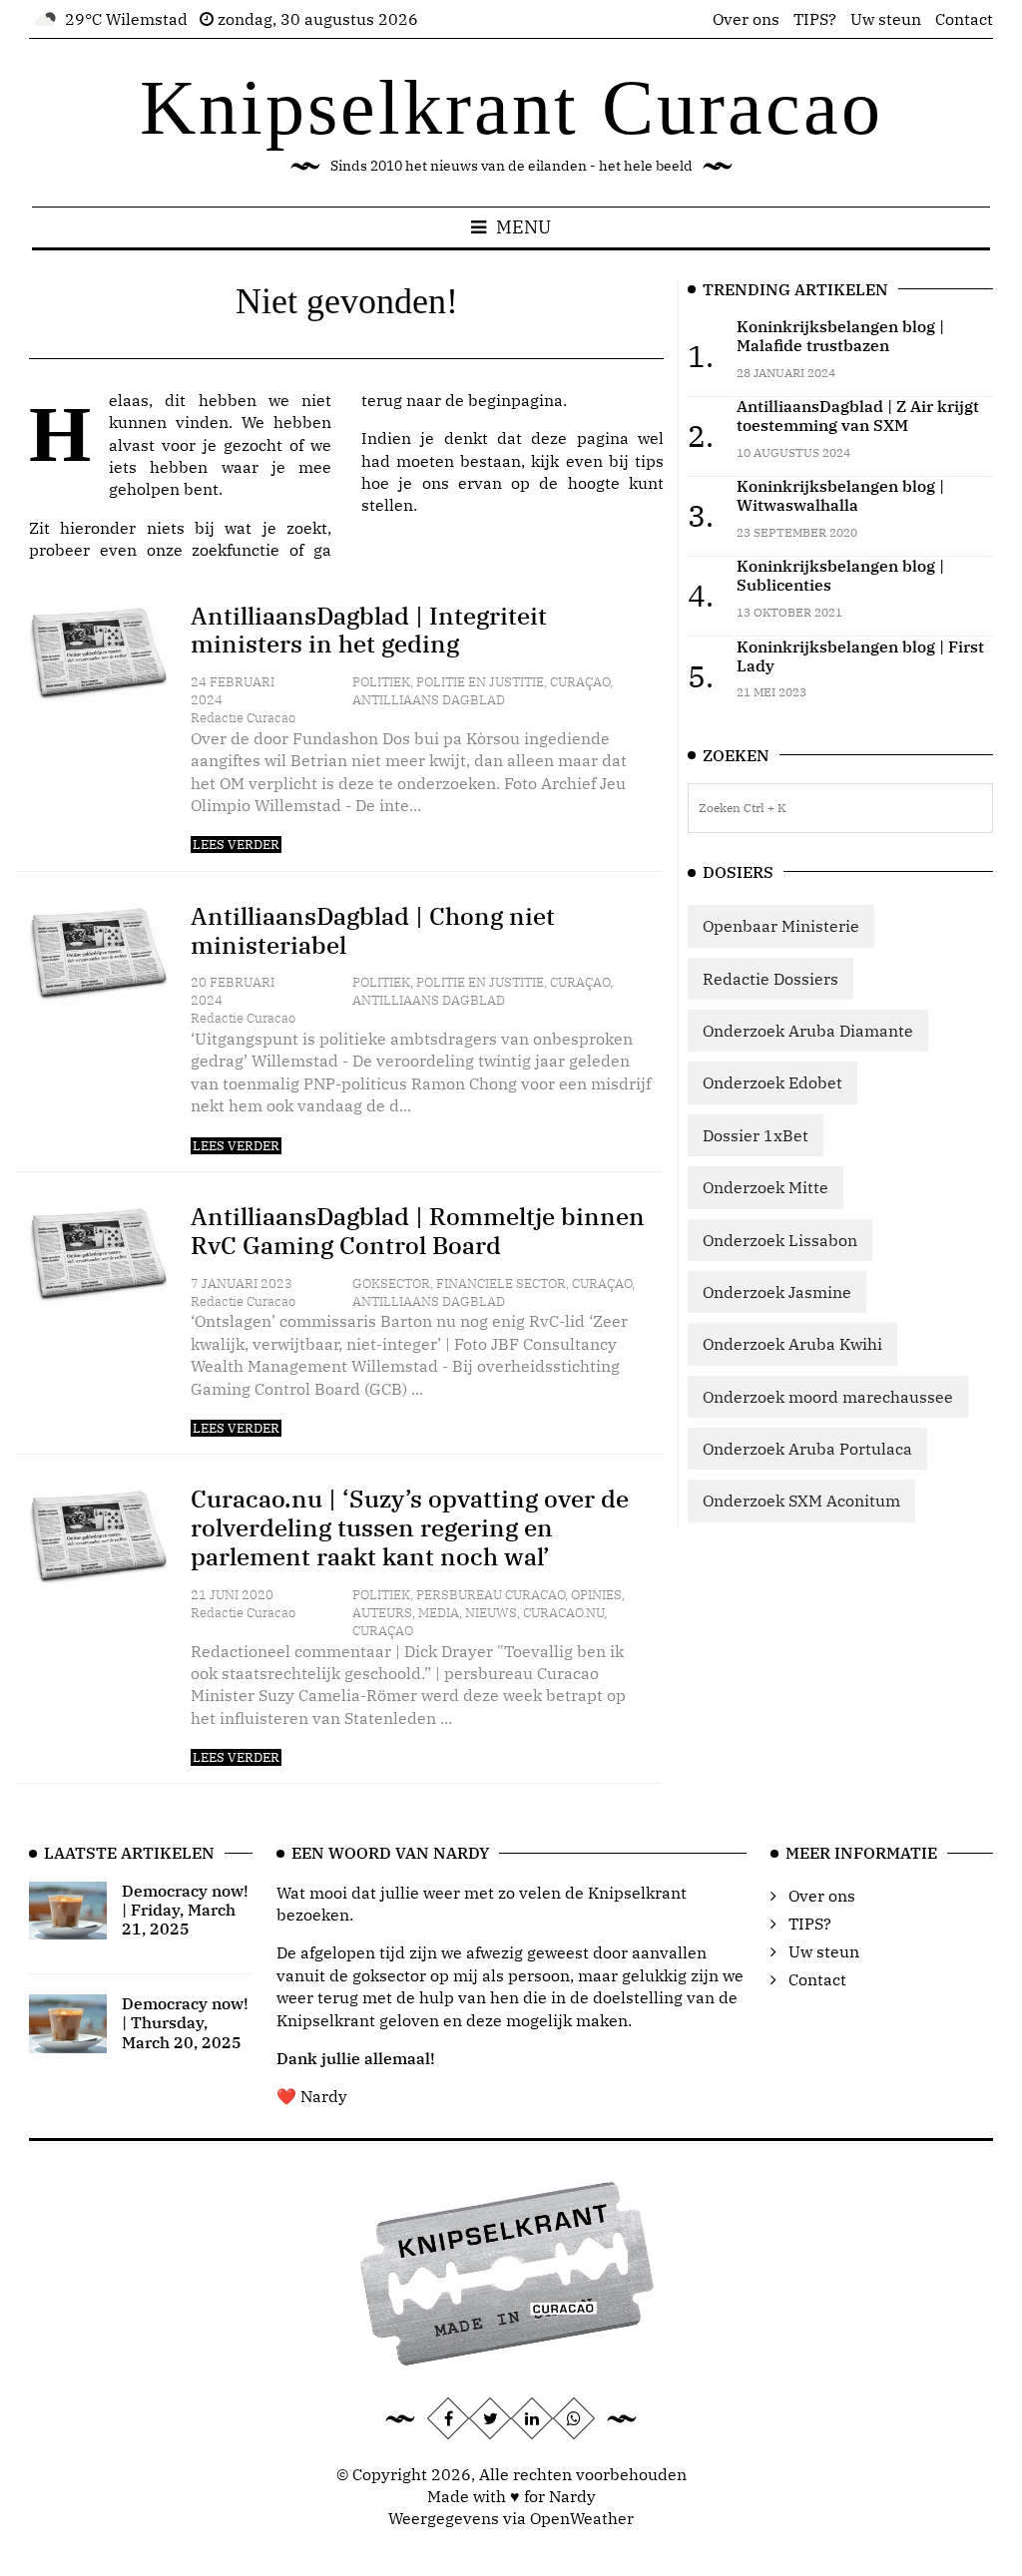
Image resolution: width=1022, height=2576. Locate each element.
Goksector (391, 1284)
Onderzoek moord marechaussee (828, 1397)
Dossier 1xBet (756, 1135)
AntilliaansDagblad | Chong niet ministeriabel (373, 930)
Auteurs (382, 1613)
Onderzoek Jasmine (777, 1292)
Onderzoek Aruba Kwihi (792, 1344)
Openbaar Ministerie (781, 926)
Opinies (596, 1595)
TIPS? (815, 19)
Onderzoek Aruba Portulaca (807, 1449)
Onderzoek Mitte (766, 1187)
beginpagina (515, 400)
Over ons (746, 19)
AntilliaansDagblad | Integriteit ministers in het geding (369, 630)
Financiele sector (501, 1284)
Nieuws (491, 1613)
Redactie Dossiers (770, 979)
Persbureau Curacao (491, 1595)
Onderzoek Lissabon (780, 1240)
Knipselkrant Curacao (511, 107)
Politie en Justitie (480, 682)
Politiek (381, 682)
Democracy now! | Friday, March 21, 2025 (185, 1910)
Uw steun (886, 19)
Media (439, 1613)
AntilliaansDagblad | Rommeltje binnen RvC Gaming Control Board (418, 1231)
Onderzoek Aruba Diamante (808, 1031)
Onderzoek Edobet (772, 1082)
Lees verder (236, 845)
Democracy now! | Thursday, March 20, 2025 (185, 2022)
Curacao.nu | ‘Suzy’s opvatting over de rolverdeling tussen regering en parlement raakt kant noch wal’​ (410, 1527)
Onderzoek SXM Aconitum (801, 1501)
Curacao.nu (563, 1613)
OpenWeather (582, 2518)
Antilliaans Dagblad (429, 700)
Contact (964, 19)
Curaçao (580, 682)
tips (649, 461)
